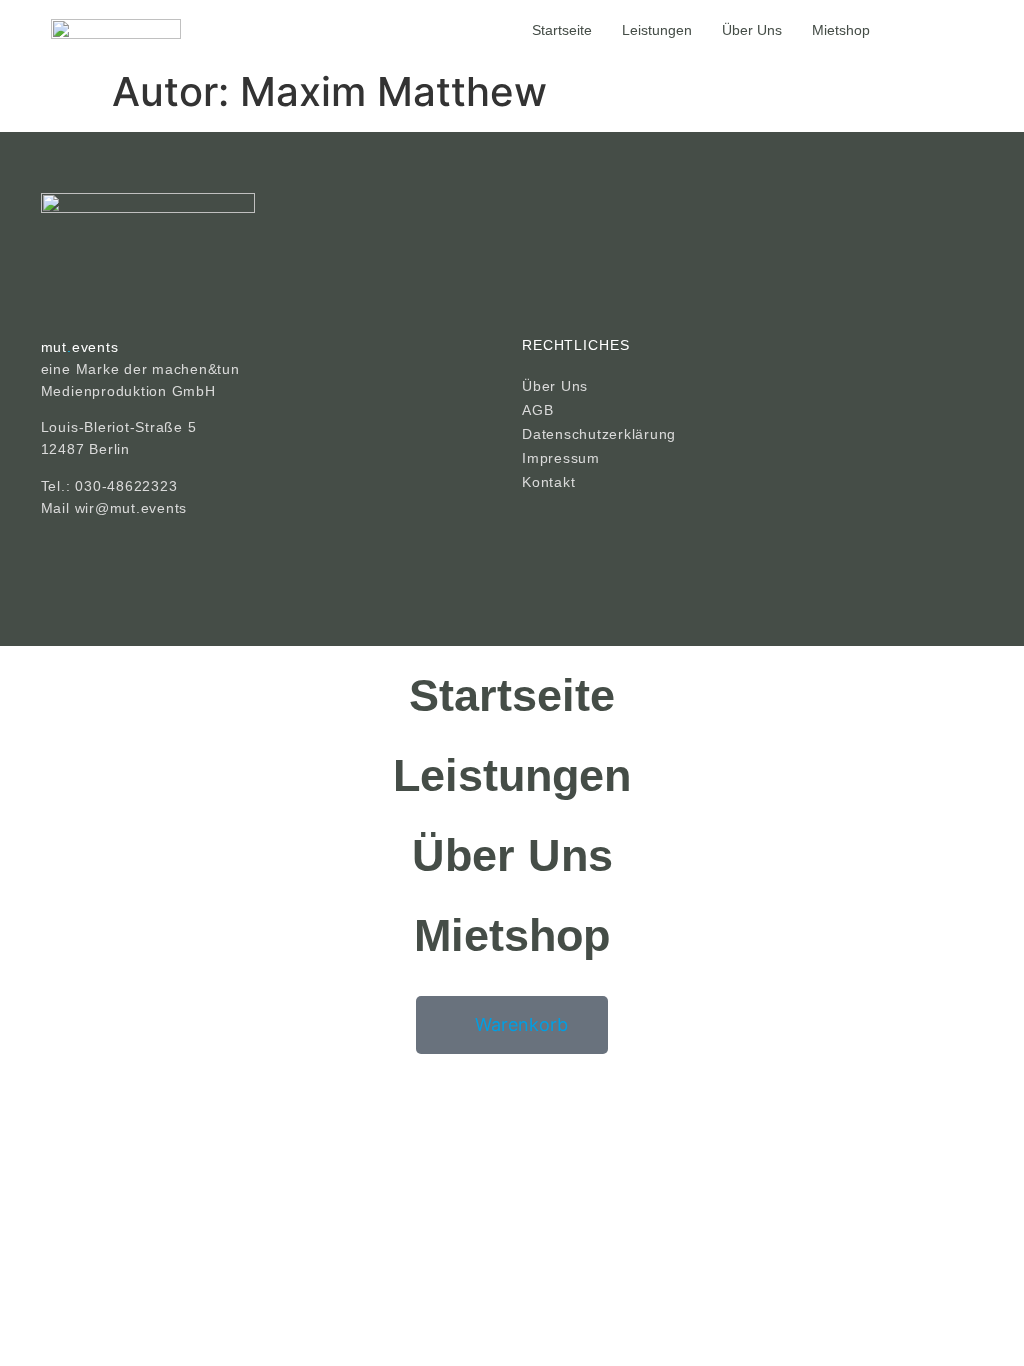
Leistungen (657, 30)
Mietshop (841, 30)
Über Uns (752, 30)
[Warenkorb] (964, 29)
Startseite (562, 30)
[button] (897, 30)
